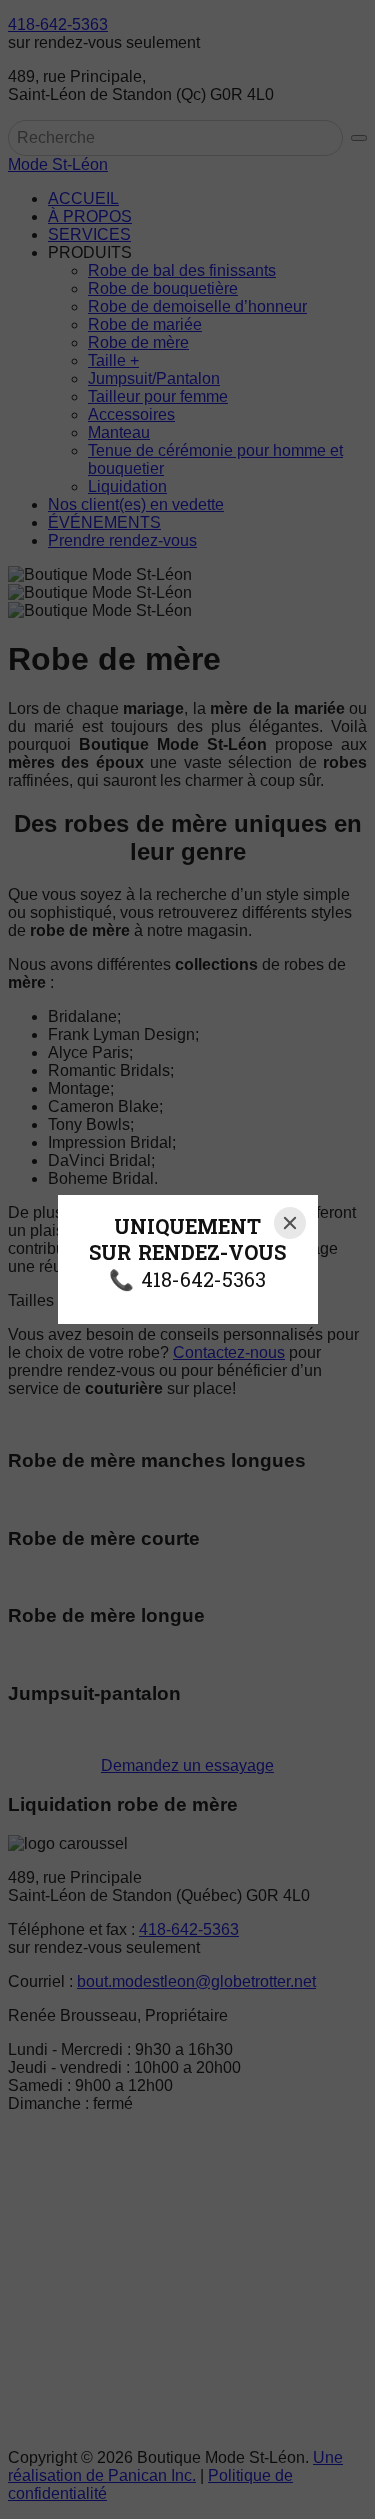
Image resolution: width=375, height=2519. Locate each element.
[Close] (290, 1223)
